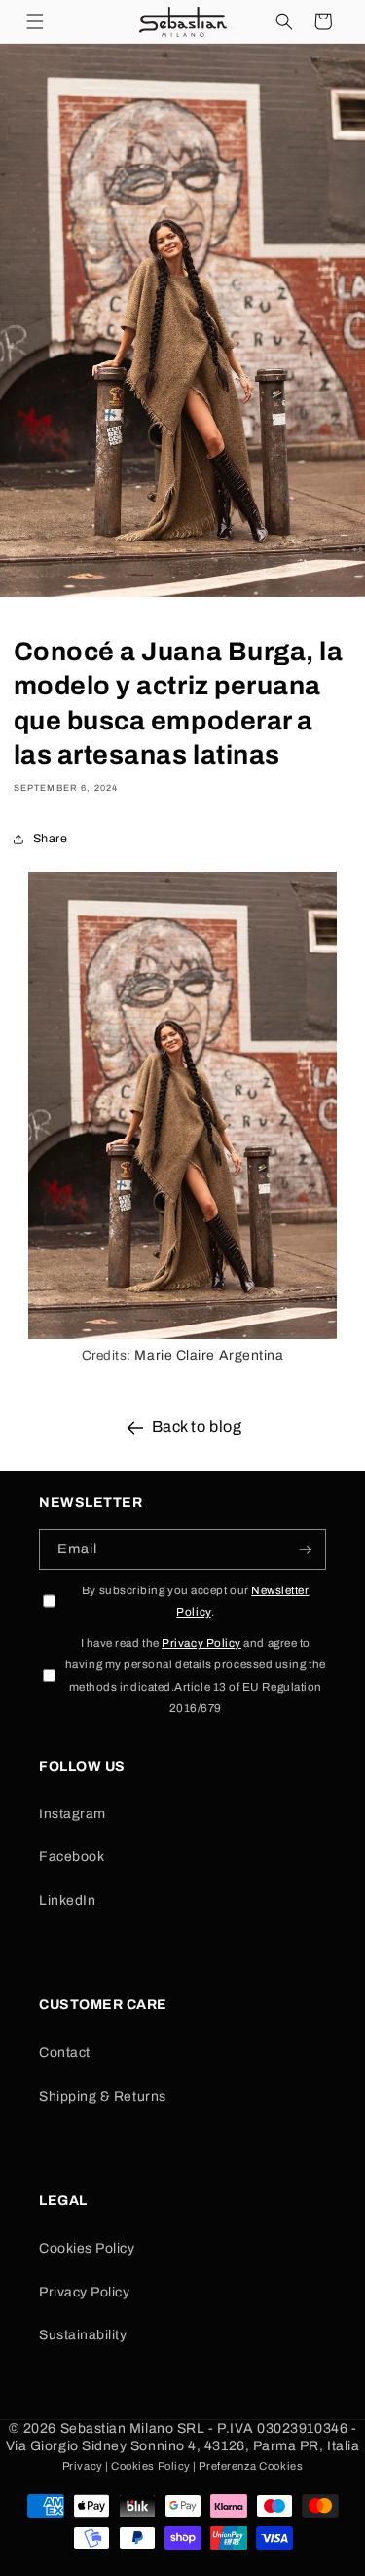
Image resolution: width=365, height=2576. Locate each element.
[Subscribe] (306, 1550)
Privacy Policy (85, 2292)
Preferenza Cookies (251, 2466)
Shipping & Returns (103, 2096)
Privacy (83, 2466)
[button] (35, 21)
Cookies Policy (87, 2248)
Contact (65, 2053)
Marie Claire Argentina (209, 1355)
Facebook (72, 1857)
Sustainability (83, 2335)
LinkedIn (67, 1901)
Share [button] (51, 839)
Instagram (73, 1814)
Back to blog (197, 1426)
